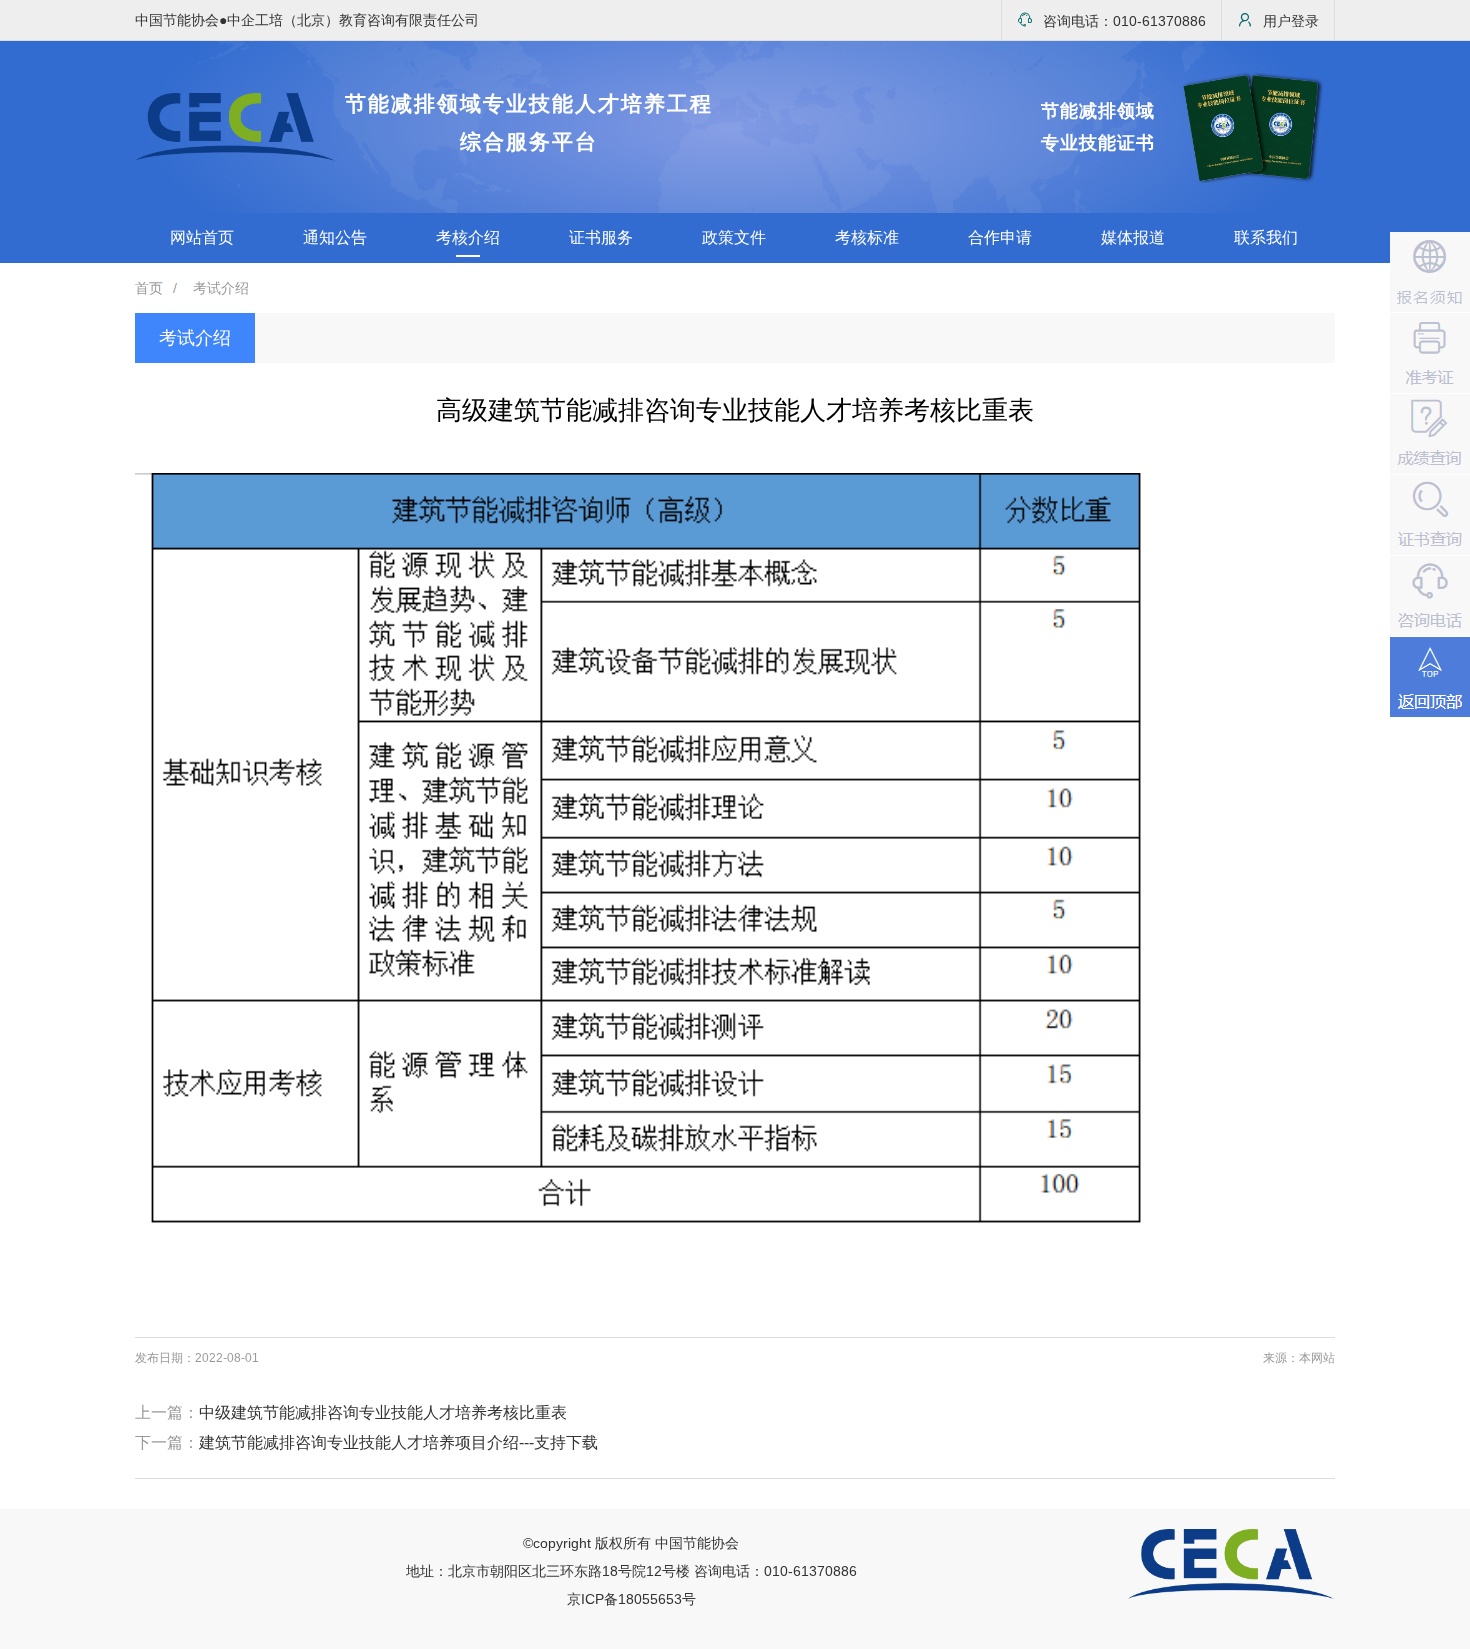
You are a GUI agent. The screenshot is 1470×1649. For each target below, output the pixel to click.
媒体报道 (1133, 237)
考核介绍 (468, 237)
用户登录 (1291, 21)
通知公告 (335, 237)
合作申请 (1000, 237)
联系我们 (1266, 237)
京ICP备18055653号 (631, 1599)
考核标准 (867, 237)
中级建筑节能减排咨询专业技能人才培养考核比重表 (383, 1412)
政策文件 (734, 237)
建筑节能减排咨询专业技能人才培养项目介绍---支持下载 (398, 1442)
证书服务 (601, 237)
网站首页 (202, 237)
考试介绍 (221, 288)
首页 (149, 288)
